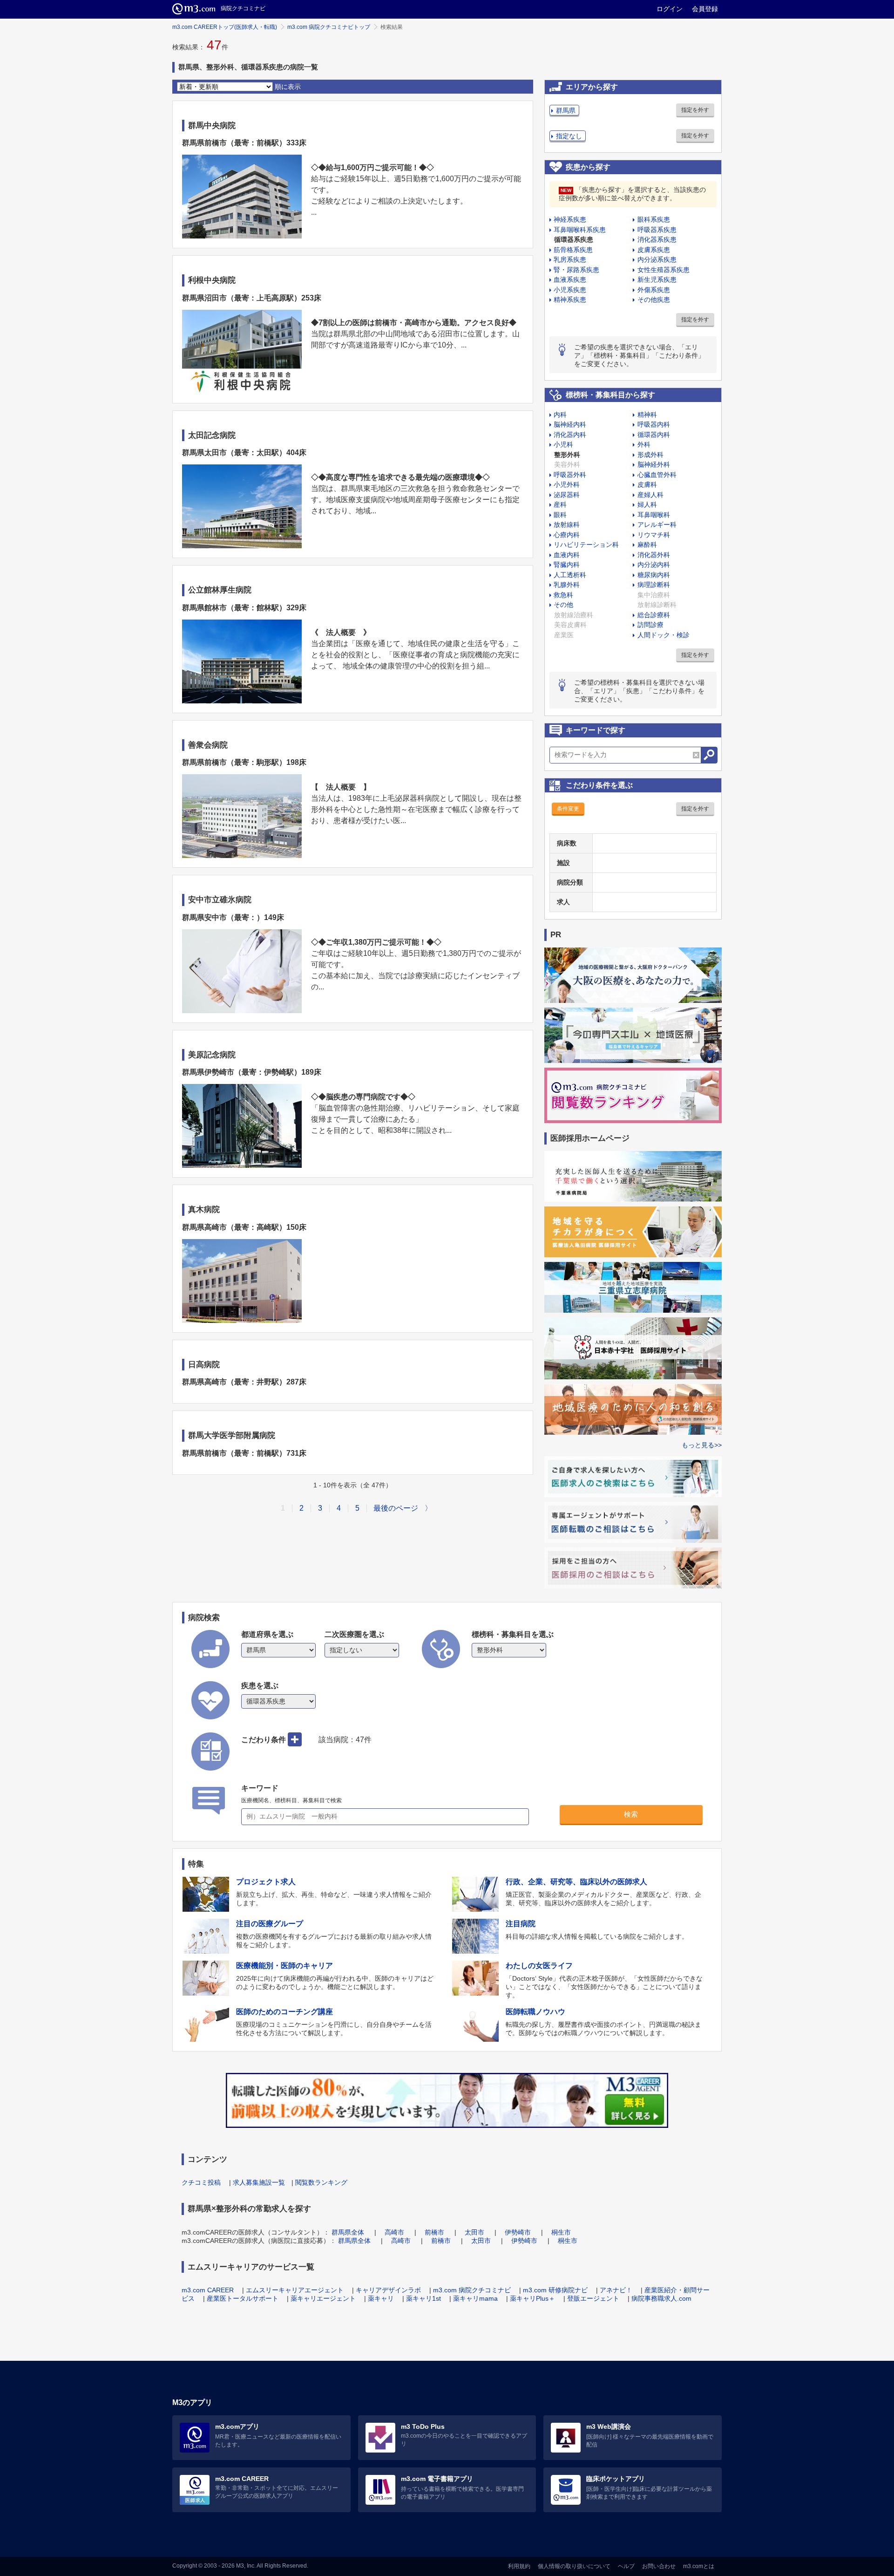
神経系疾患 (570, 219)
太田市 (474, 2232)
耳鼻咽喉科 (654, 515)
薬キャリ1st (423, 2298)
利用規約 (519, 2566)
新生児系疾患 (657, 279)
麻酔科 (647, 545)
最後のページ (396, 1508)
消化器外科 (654, 555)
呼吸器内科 (654, 424)
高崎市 (394, 2232)
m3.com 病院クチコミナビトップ (329, 27)
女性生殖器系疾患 (664, 270)
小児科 (563, 444)
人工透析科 (570, 575)
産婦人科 (650, 495)
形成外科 (650, 455)
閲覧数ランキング (321, 2182)
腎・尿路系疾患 (576, 270)
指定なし (569, 136)
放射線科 (567, 525)
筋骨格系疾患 (573, 250)
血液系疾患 (570, 279)
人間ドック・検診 (664, 635)
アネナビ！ (616, 2290)
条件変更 (568, 809)
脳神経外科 (654, 464)
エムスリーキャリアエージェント (295, 2290)
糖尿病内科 (654, 575)
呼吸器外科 (570, 475)
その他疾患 (654, 300)
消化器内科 (570, 435)
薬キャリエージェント (323, 2298)
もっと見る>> (702, 1445)
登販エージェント (593, 2298)
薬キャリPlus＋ (532, 2298)
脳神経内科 (570, 424)
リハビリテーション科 (586, 545)
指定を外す (695, 110)
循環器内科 (654, 435)
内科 (560, 415)
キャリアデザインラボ (388, 2290)
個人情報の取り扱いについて (574, 2566)
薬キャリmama (475, 2298)
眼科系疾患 (654, 219)
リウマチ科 (654, 535)
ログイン (670, 9)
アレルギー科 (657, 525)
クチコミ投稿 (201, 2182)
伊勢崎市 (518, 2232)
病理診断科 (654, 585)
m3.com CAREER (208, 2290)
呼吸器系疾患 (657, 230)
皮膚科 (647, 484)
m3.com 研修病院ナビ (555, 2290)
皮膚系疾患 (654, 250)
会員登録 (705, 9)
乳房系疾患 (570, 259)
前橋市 (434, 2232)
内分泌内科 (654, 565)
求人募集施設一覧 (259, 2182)
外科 (644, 444)
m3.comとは (699, 2566)
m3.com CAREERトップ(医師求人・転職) (225, 27)
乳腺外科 (567, 585)
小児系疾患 (570, 290)
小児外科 (567, 484)
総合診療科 (654, 615)
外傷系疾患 (654, 290)
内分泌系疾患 (657, 259)
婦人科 (647, 504)
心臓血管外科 (657, 475)
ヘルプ (626, 2566)
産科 (560, 504)
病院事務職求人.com (661, 2298)
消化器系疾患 (657, 239)
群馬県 (566, 110)
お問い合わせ (659, 2566)
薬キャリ (381, 2298)
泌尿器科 (567, 495)
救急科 (563, 595)
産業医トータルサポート (243, 2298)
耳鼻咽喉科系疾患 (580, 230)
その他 (563, 605)
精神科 (647, 415)
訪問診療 (650, 625)
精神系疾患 (570, 300)
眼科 (560, 515)
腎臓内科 (567, 565)
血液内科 (567, 555)
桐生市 (561, 2232)
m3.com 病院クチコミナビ (472, 2290)
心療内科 (567, 535)
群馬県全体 (348, 2232)
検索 (631, 1814)
